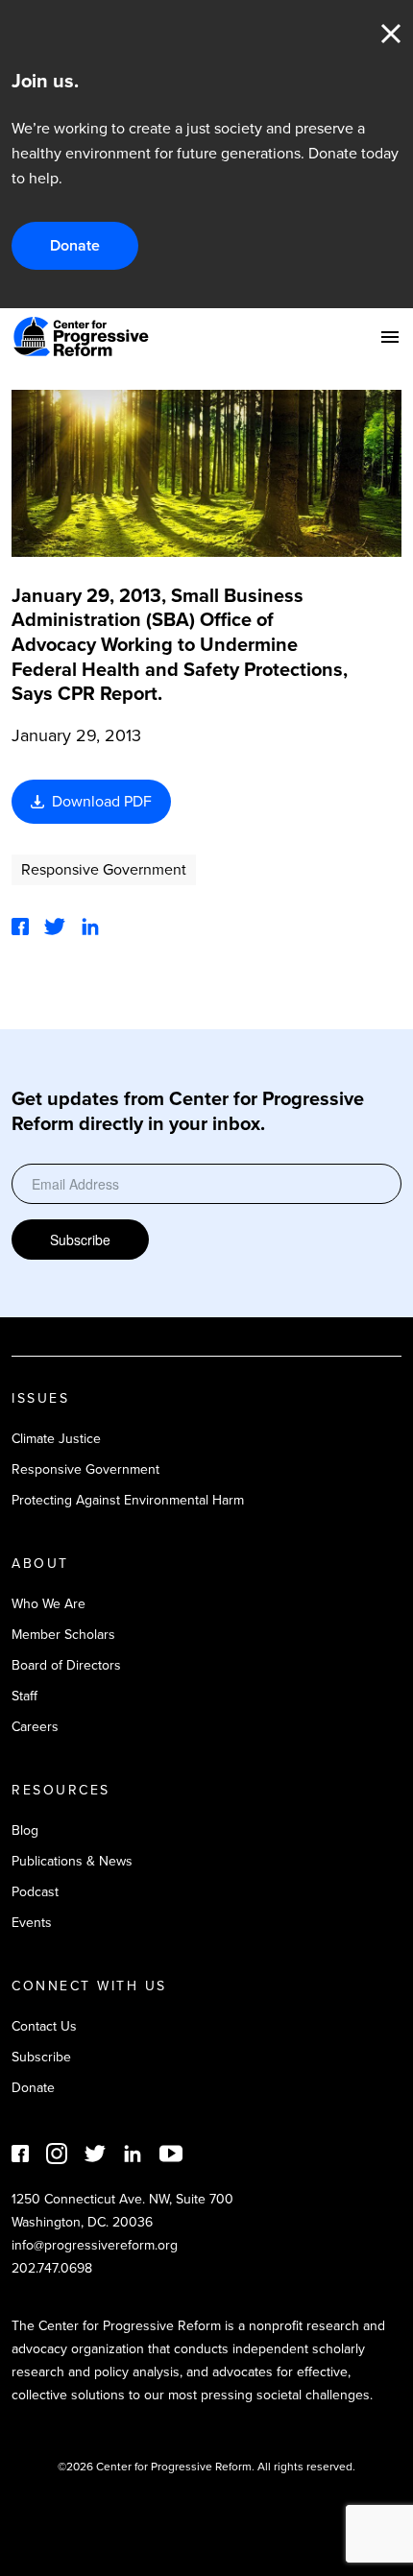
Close (391, 34)
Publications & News (72, 1861)
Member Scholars (63, 1635)
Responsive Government (104, 869)
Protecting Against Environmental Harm (128, 1500)
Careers (35, 1727)
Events (32, 1923)
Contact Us (44, 2026)
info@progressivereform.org (95, 2245)
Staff (24, 1696)
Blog (25, 1830)
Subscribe (80, 1240)
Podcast (35, 1892)
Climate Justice (56, 1439)
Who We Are (49, 1604)
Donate (75, 245)
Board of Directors (66, 1665)
